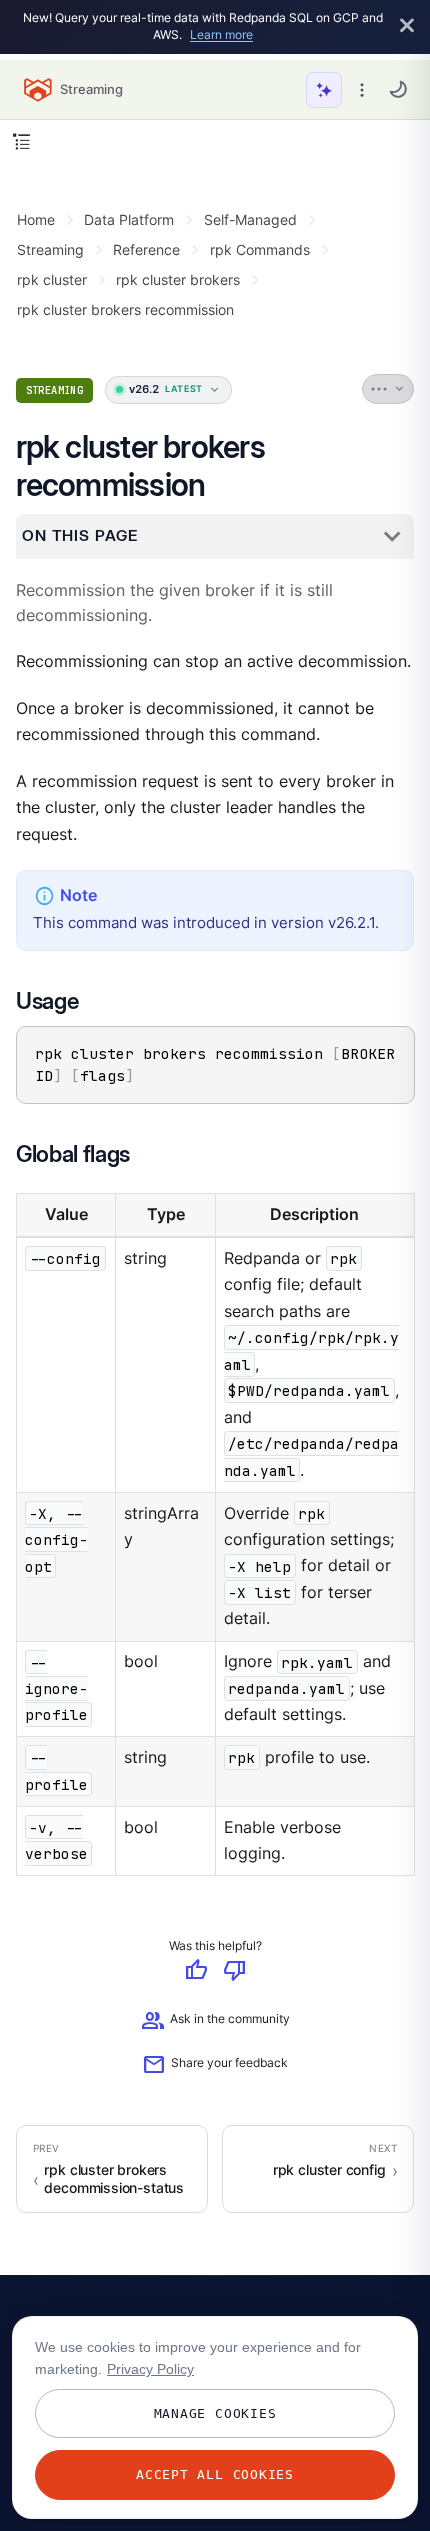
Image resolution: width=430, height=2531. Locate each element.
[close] (407, 26)
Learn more (221, 34)
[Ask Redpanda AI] (324, 90)
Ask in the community (215, 2022)
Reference (146, 249)
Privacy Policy (150, 2369)
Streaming (50, 249)
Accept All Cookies (215, 2474)
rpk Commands (260, 249)
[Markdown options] (388, 389)
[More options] (362, 90)
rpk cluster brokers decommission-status (114, 2179)
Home (36, 219)
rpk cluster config (329, 2170)
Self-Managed (250, 219)
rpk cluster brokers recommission (125, 309)
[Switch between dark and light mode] (398, 89)
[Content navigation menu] (21, 141)
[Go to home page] (38, 90)
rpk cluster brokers (178, 279)
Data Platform (129, 219)
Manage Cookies (215, 2413)
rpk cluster (52, 279)
